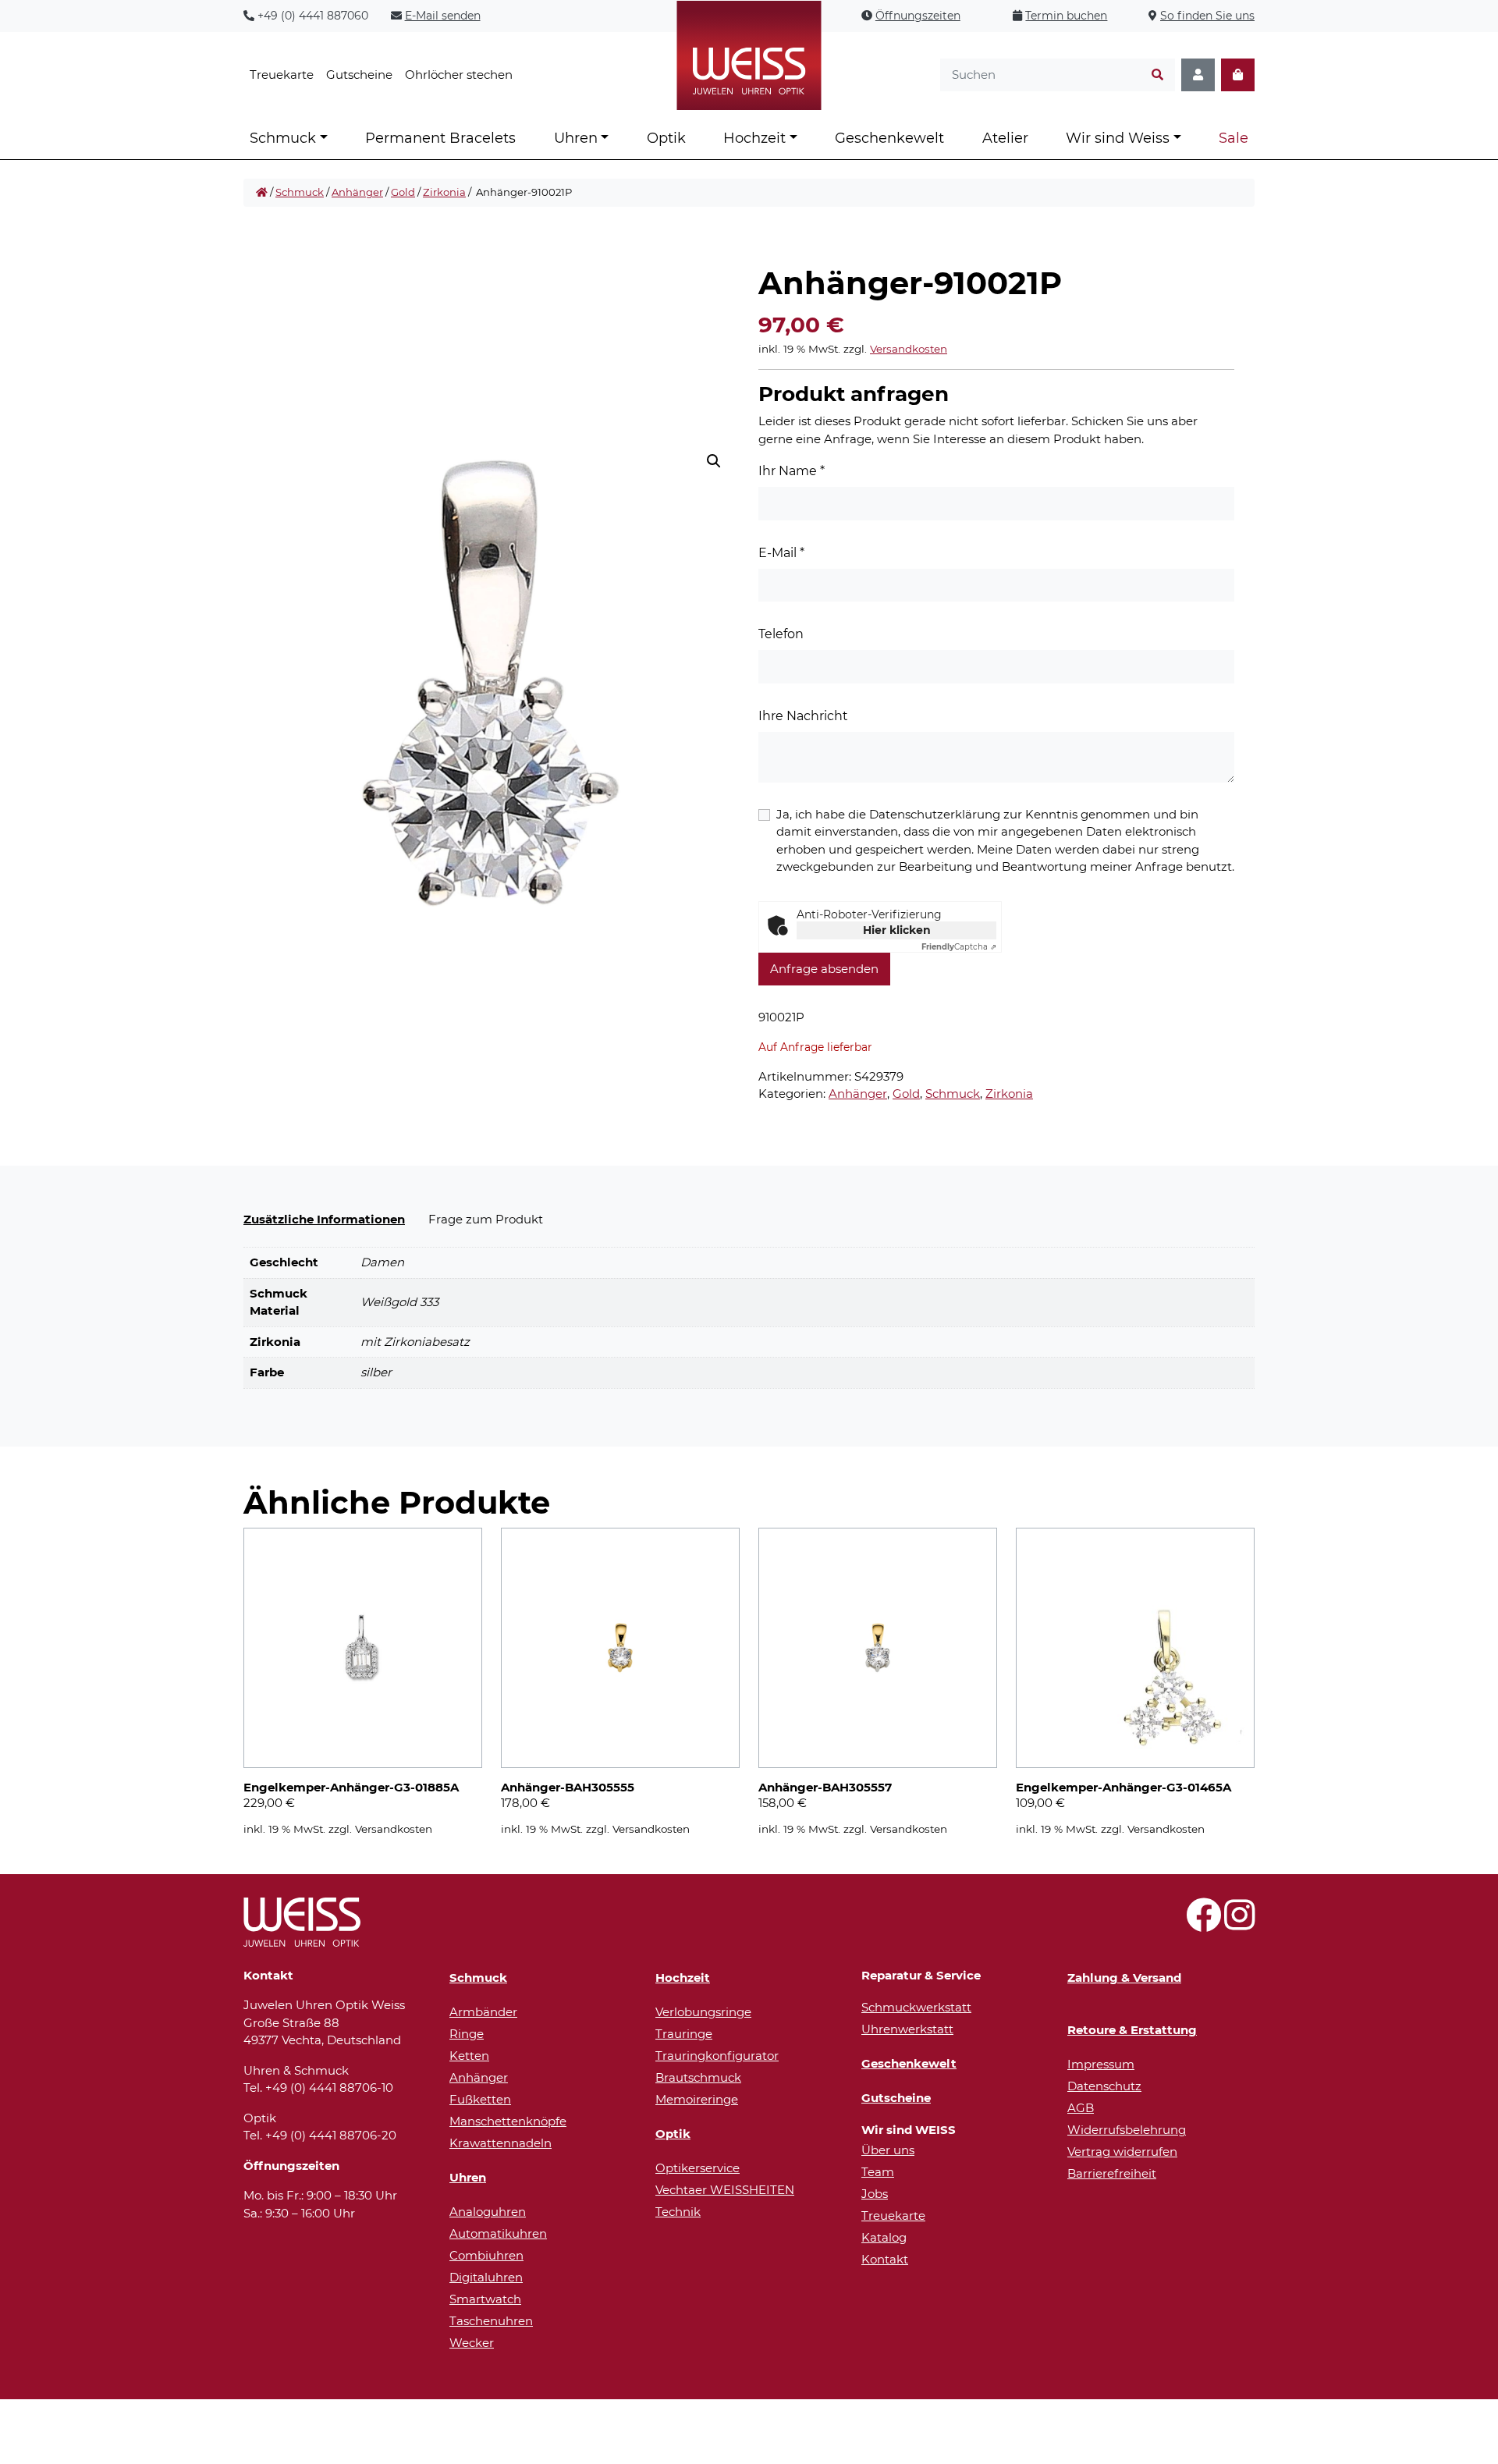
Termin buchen (1066, 16)
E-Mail (781, 553)
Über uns (888, 2150)
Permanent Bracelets (440, 138)
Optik (666, 138)
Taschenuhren (491, 2321)
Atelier (1005, 138)
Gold (403, 192)
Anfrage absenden (824, 969)
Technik (678, 2212)
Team (878, 2172)
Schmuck (283, 138)
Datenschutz (1104, 2086)
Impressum (1101, 2064)
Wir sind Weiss (1118, 138)
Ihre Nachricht (803, 716)
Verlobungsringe (703, 2012)
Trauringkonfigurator (717, 2056)
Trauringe (684, 2034)
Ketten (469, 2056)
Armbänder (483, 2012)
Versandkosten (909, 349)
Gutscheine (359, 75)
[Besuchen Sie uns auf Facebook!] (1203, 1924)
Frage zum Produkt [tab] (486, 1219)
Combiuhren (486, 2255)
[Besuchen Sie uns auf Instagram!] (1239, 1924)
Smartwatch (485, 2299)
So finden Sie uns (1207, 16)
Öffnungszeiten (918, 16)
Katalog (884, 2237)
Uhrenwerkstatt (907, 2029)
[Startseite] (262, 193)
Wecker (472, 2343)
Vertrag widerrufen (1122, 2152)
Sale (1234, 138)
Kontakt (885, 2259)
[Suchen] (1157, 75)
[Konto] (1198, 75)
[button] (714, 461)
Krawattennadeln (501, 2143)
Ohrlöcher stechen (459, 75)
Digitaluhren (486, 2277)
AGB (1081, 2108)
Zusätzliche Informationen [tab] (324, 1219)
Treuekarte (282, 75)
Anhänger (357, 192)
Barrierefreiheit (1112, 2173)
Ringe (467, 2034)
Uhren (576, 138)
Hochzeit (754, 138)
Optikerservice (698, 2168)
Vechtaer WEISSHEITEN (725, 2190)
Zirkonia (444, 192)
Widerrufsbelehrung (1127, 2130)
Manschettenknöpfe (508, 2121)
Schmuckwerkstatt (916, 2007)
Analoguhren (488, 2212)
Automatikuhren (498, 2233)
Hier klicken (897, 930)
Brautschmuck (698, 2077)
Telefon (781, 634)
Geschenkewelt (889, 138)
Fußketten (480, 2099)
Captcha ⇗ (959, 947)
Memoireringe (697, 2099)
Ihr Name (792, 471)
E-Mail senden (443, 16)
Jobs (875, 2194)
